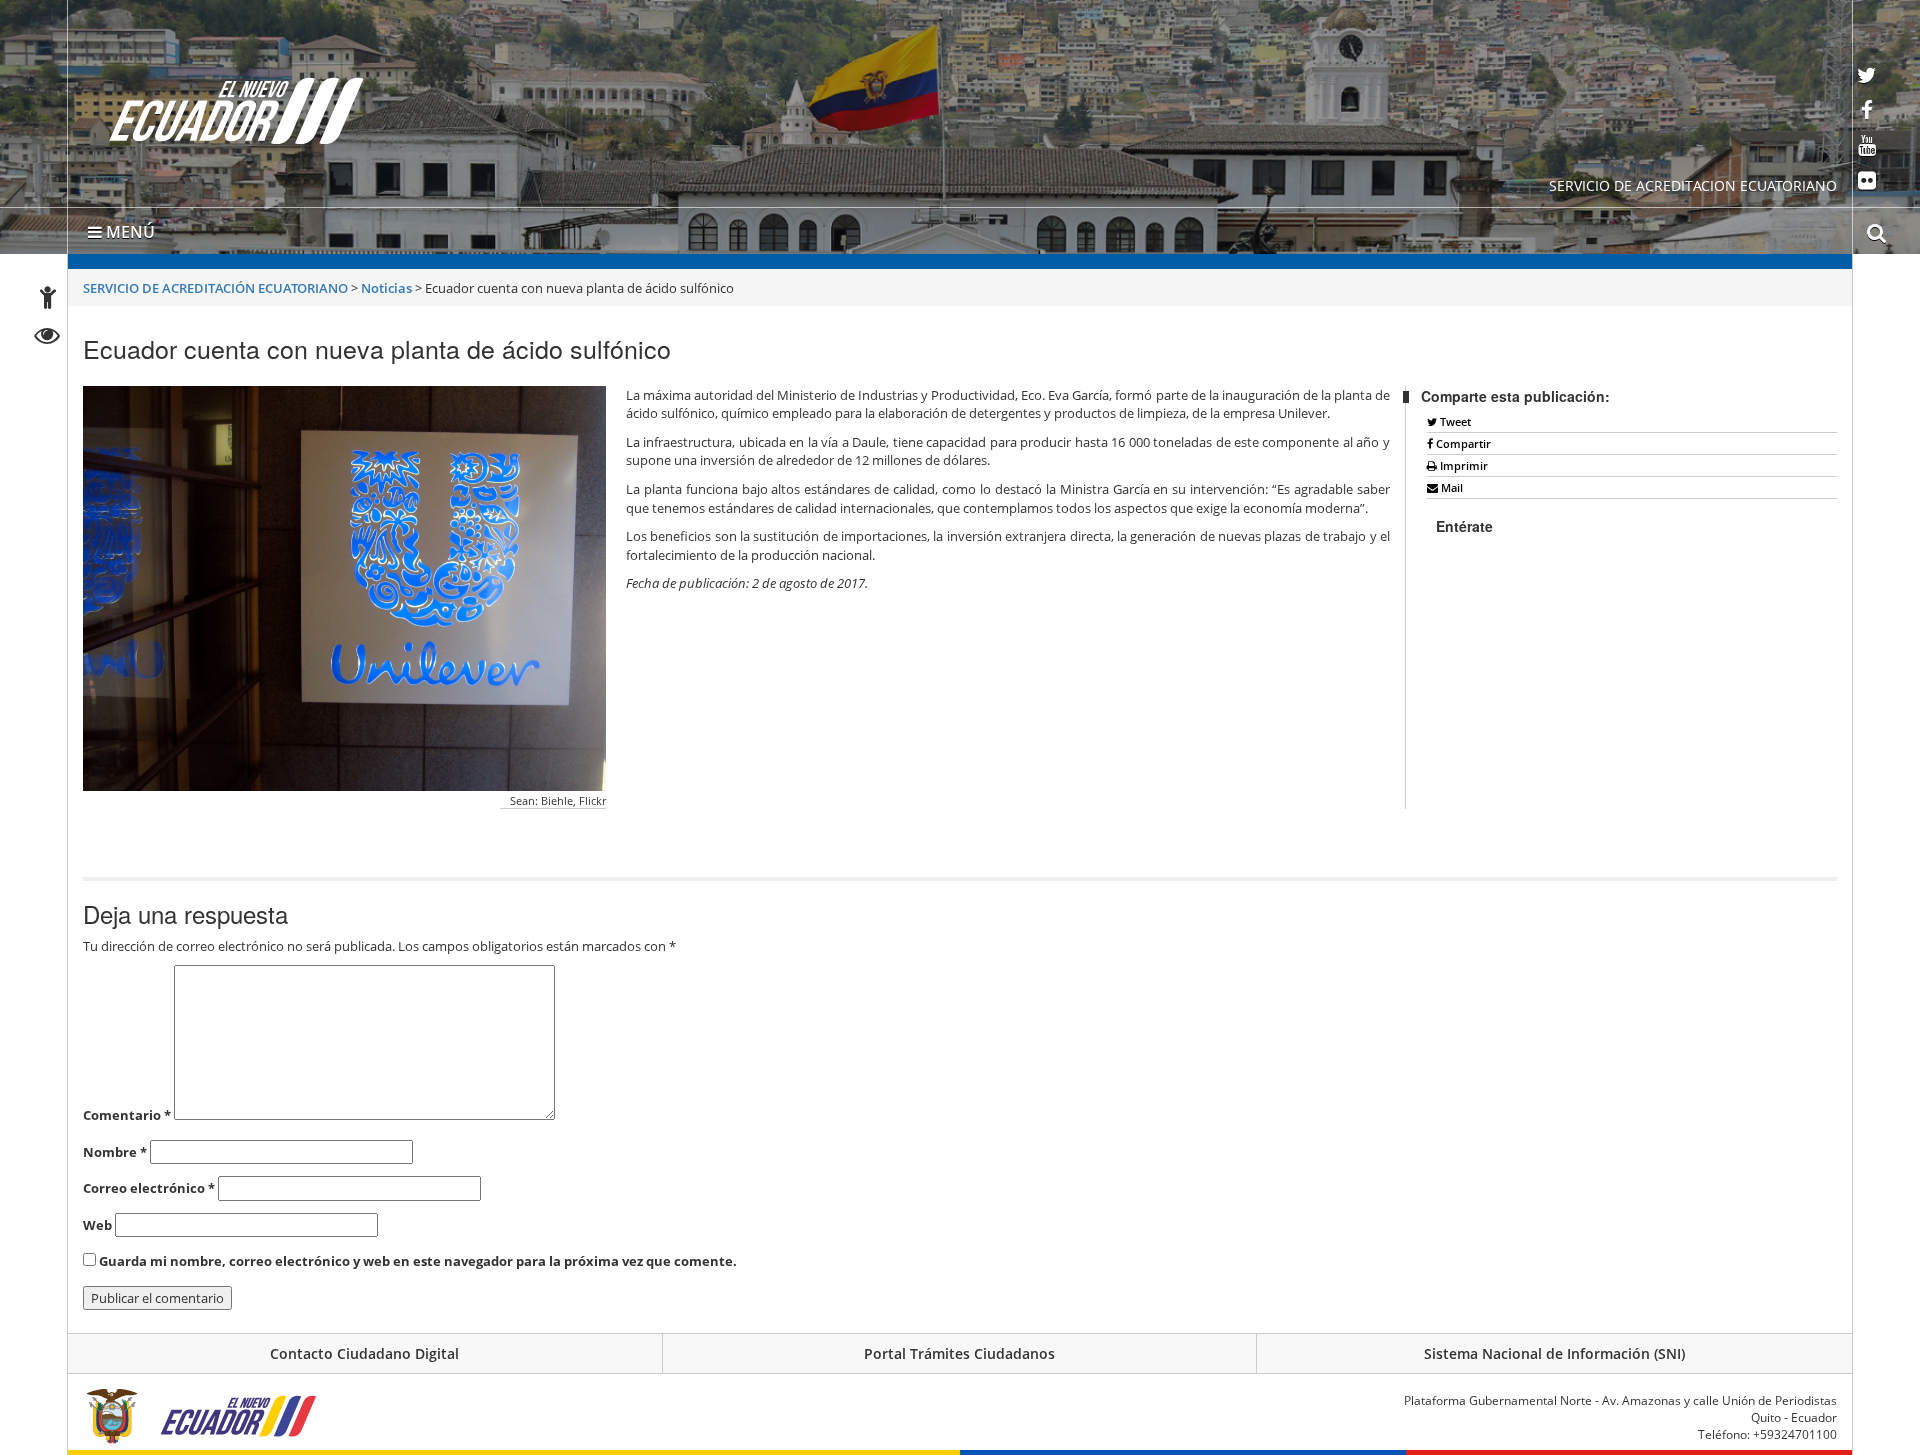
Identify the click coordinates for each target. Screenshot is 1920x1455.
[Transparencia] (47, 338)
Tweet (1454, 417)
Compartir (1462, 439)
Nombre (115, 1148)
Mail (1450, 483)
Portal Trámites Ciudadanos (959, 1349)
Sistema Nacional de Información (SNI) (1554, 1349)
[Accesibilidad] (48, 300)
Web (97, 1221)
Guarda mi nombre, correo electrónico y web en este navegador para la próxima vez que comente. (418, 1257)
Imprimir (1462, 461)
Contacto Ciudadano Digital (364, 1349)
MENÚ (128, 228)
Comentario (127, 1111)
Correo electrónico (149, 1184)
